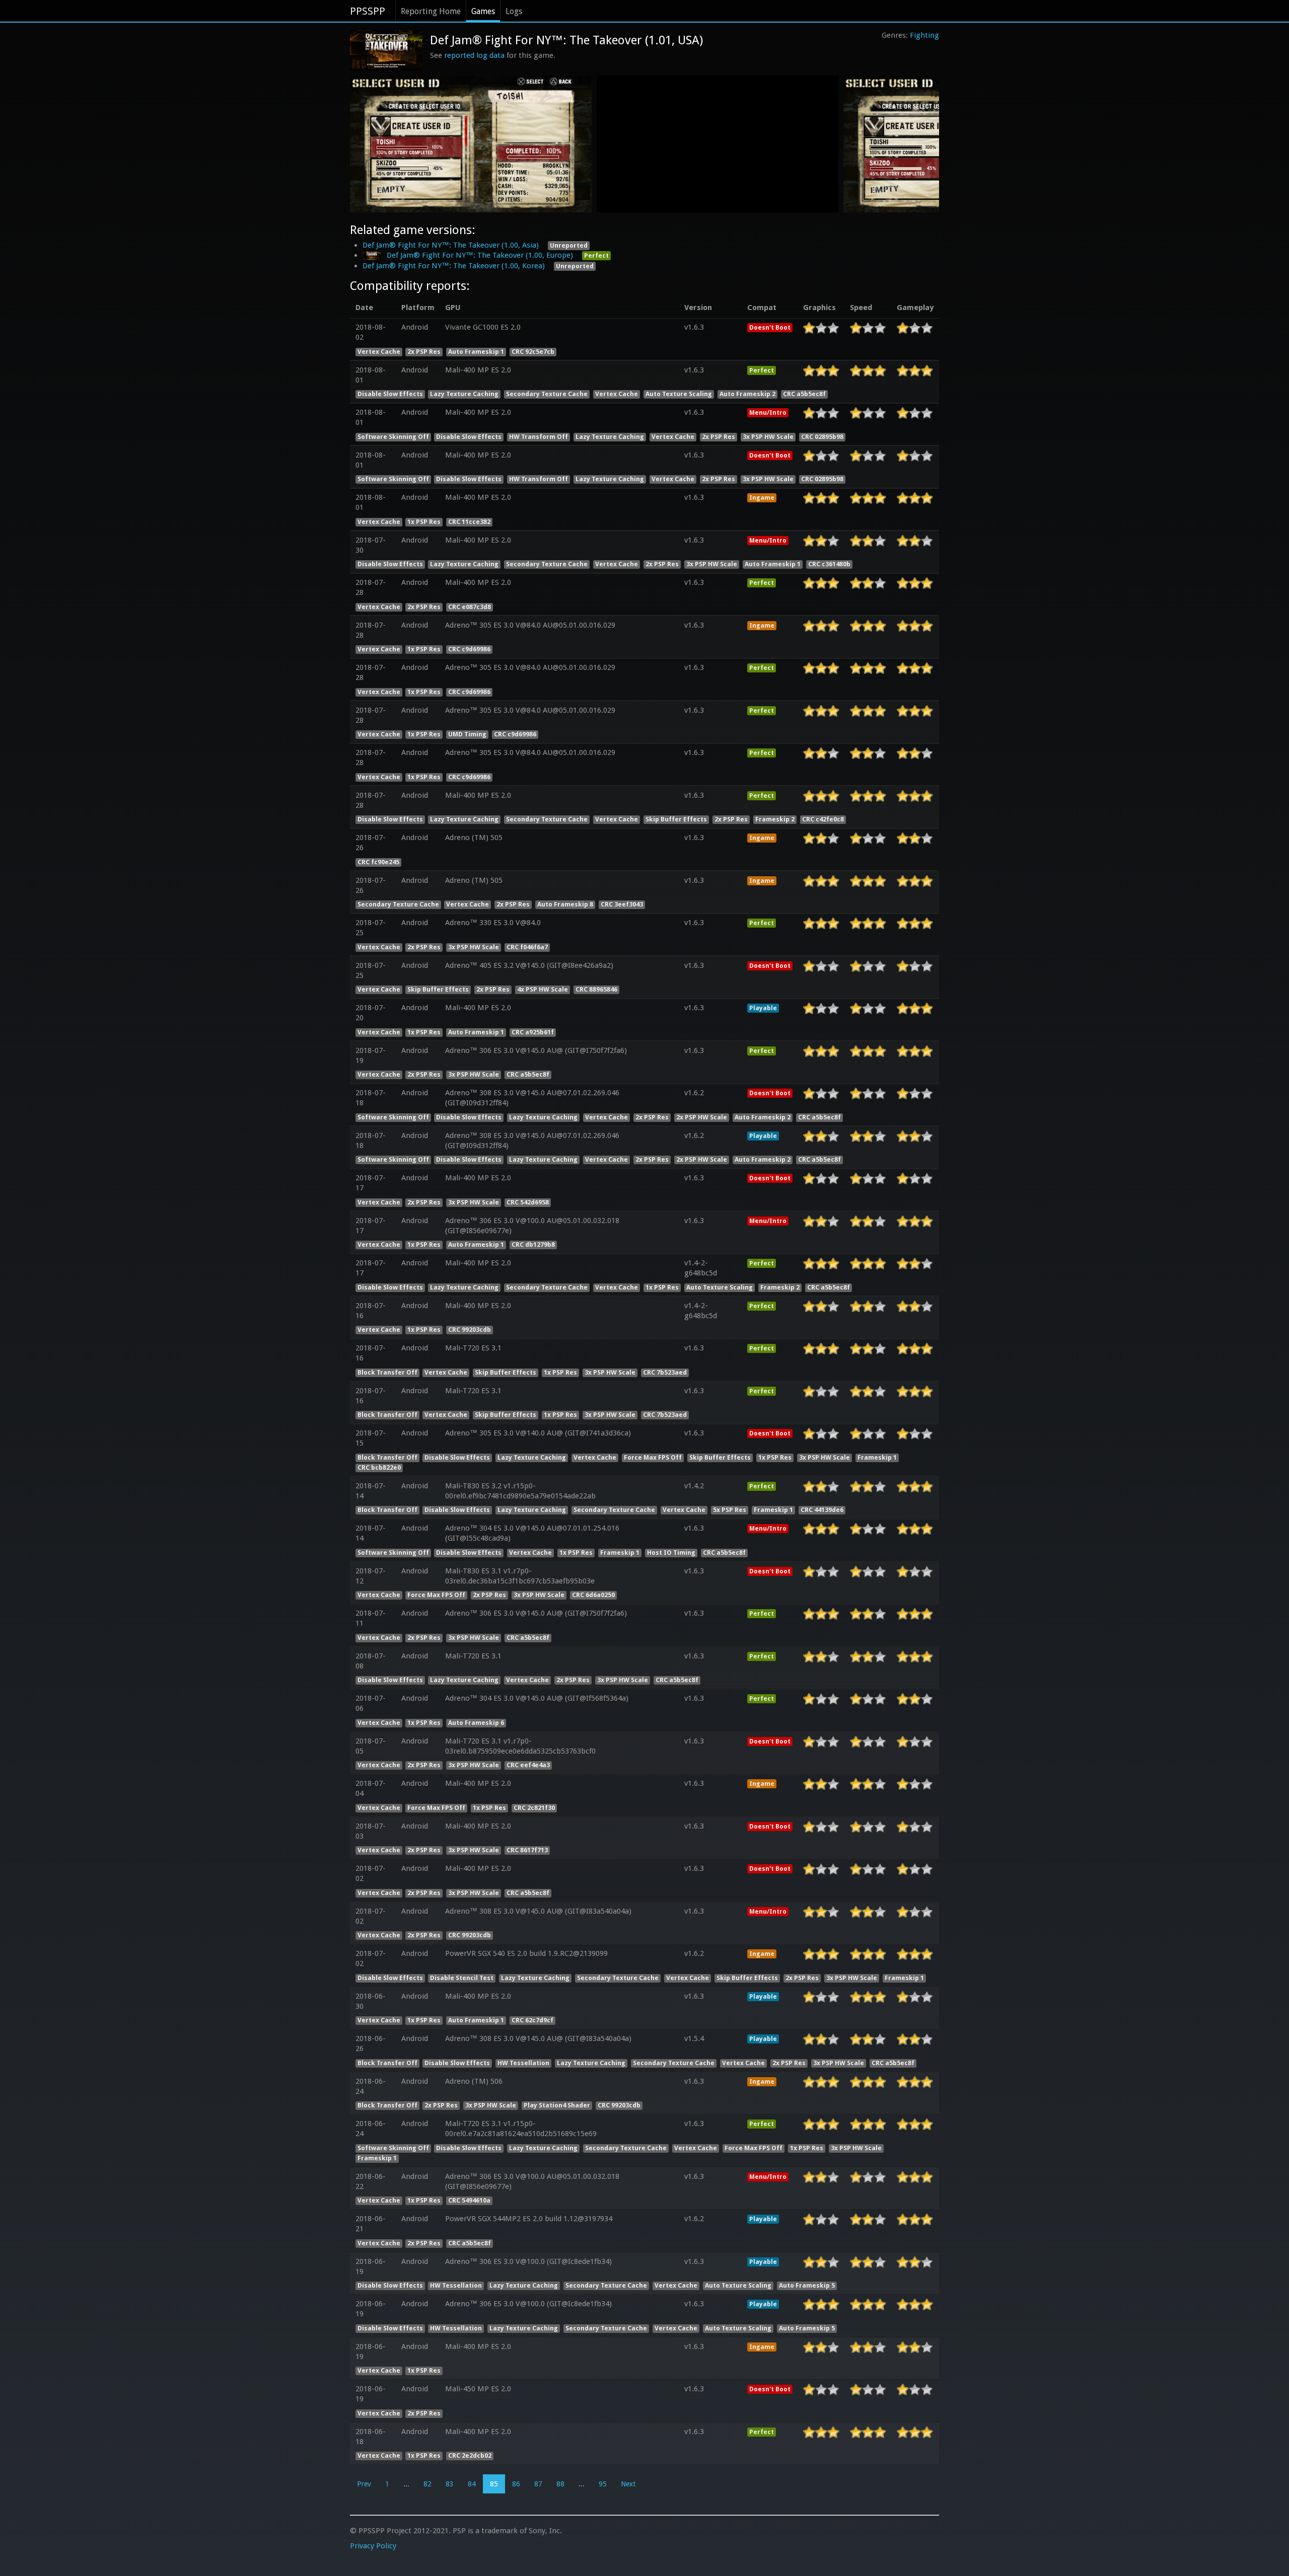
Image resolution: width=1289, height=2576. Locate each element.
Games (483, 11)
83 (450, 2484)
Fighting (924, 35)
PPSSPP (368, 11)
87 (538, 2484)
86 (516, 2484)
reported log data (474, 55)
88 (560, 2484)
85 (494, 2484)
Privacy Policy (373, 2546)
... (406, 2484)
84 (472, 2484)
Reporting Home (431, 11)
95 (603, 2484)
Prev (364, 2484)
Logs (514, 11)
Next (628, 2484)
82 (427, 2484)
